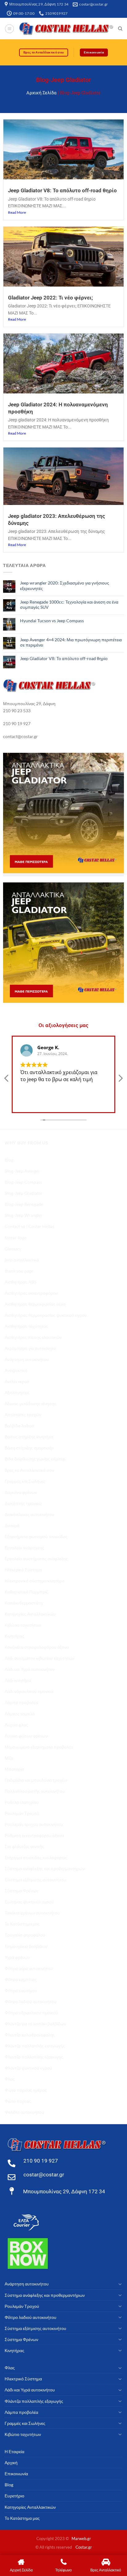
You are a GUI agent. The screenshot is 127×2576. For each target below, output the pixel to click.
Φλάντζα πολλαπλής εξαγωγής (34, 2057)
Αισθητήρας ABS (20, 1282)
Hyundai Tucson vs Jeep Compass (52, 621)
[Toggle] (120, 2284)
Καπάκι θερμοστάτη (24, 1603)
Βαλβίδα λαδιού (19, 1426)
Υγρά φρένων (17, 1957)
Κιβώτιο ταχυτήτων (23, 1625)
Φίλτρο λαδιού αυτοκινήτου (31, 2001)
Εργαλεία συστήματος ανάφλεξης (36, 1559)
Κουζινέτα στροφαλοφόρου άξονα (37, 1647)
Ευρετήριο (14, 2496)
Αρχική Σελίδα (41, 93)
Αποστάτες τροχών (23, 1415)
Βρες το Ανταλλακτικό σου (29, 1470)
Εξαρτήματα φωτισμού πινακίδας (36, 1536)
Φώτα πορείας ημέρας (26, 2090)
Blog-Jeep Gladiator (24, 1193)
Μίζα (9, 1758)
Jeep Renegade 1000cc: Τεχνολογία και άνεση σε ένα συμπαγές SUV (69, 604)
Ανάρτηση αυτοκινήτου (27, 1359)
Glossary (13, 1249)
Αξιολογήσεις (17, 1392)
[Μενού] (9, 29)
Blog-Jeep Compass (23, 1182)
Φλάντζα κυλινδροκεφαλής (30, 2035)
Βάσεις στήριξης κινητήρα (29, 1437)
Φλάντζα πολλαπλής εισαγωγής (35, 2046)
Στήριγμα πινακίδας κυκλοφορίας (36, 1857)
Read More (17, 212)
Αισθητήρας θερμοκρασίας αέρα (35, 1304)
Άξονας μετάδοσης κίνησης (31, 1403)
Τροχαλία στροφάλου (25, 1935)
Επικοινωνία (16, 2474)
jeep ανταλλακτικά (22, 1260)
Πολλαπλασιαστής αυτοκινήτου (35, 1791)
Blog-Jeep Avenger (22, 1171)
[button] (120, 1080)
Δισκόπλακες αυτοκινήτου (29, 1514)
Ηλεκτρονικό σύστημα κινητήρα (35, 1581)
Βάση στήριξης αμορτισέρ (29, 1448)
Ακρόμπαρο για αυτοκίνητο (30, 1348)
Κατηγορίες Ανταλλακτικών (30, 1614)
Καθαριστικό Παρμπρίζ (26, 1592)
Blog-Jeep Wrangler (24, 1215)
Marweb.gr (81, 2539)
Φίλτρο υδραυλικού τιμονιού (31, 2013)
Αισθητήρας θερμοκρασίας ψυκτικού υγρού (46, 1315)
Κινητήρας (14, 1636)
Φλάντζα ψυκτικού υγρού (28, 2068)
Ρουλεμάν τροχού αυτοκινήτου (34, 1824)
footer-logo (16, 1238)
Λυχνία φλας (16, 1725)
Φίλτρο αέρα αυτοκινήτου (29, 1968)
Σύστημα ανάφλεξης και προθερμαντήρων (45, 1868)
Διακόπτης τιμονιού (23, 1503)
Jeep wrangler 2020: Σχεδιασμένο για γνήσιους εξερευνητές (65, 585)
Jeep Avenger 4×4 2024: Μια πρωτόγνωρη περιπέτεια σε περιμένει (71, 642)
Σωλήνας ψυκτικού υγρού (29, 1902)
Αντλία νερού (17, 1381)
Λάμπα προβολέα (21, 1702)
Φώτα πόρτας (18, 2101)
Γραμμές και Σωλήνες (25, 1481)
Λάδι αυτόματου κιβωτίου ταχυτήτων (39, 1658)
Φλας (10, 2079)
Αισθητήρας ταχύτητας (26, 1326)
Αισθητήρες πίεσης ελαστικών (33, 1337)
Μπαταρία (14, 1769)
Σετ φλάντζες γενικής (24, 1846)
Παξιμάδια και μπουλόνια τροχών (36, 1780)
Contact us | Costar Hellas (29, 1226)
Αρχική (11, 2463)
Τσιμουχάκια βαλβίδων (26, 1946)
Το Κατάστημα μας (22, 1924)
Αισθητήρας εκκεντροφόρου (31, 1293)
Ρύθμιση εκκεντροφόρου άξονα (34, 1835)
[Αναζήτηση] (120, 29)
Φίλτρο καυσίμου (21, 1990)
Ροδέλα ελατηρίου (22, 1802)
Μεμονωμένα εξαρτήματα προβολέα (39, 1747)
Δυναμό (12, 1525)
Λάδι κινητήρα (18, 1680)
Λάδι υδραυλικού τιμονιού (29, 1691)
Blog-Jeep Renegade (24, 1204)
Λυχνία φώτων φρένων (26, 1736)
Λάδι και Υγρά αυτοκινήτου (30, 1669)
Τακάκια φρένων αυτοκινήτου (32, 1913)
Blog (9, 1160)
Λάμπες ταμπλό (20, 1714)
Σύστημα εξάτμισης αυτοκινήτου (35, 1880)
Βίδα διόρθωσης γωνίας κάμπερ (35, 1459)
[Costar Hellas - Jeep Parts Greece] (66, 29)
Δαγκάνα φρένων (21, 1492)
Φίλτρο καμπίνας (21, 1979)
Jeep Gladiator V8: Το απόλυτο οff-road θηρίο (62, 190)
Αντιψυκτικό (16, 1370)
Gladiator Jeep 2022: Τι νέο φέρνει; (50, 298)
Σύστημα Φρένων (21, 1891)
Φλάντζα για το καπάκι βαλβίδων (35, 2024)
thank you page (19, 1271)
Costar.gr (84, 2547)
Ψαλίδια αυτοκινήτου (24, 2112)
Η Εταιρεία (14, 2451)
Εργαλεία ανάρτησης (24, 1548)
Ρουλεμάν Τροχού (22, 1813)
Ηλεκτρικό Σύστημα (23, 1570)
